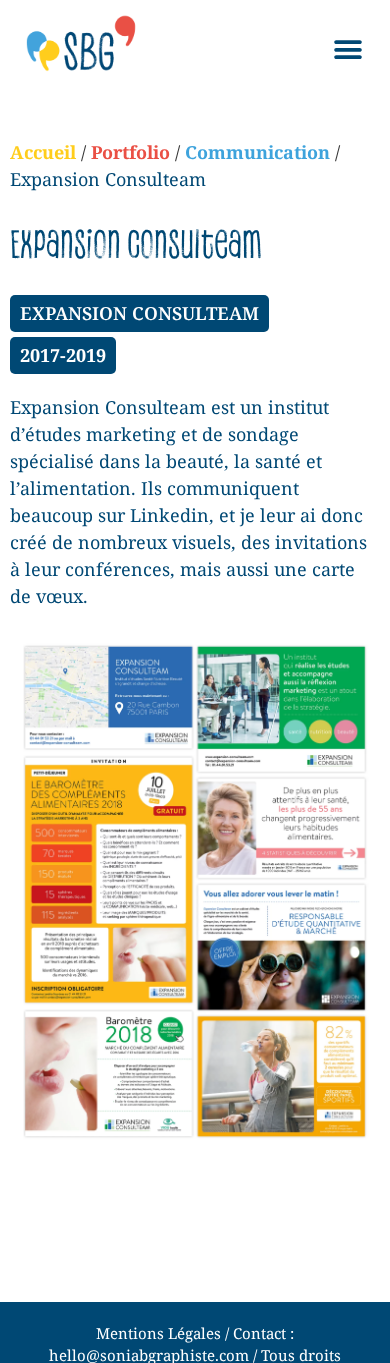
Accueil (43, 152)
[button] (347, 49)
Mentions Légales (158, 1333)
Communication (257, 152)
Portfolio (130, 152)
